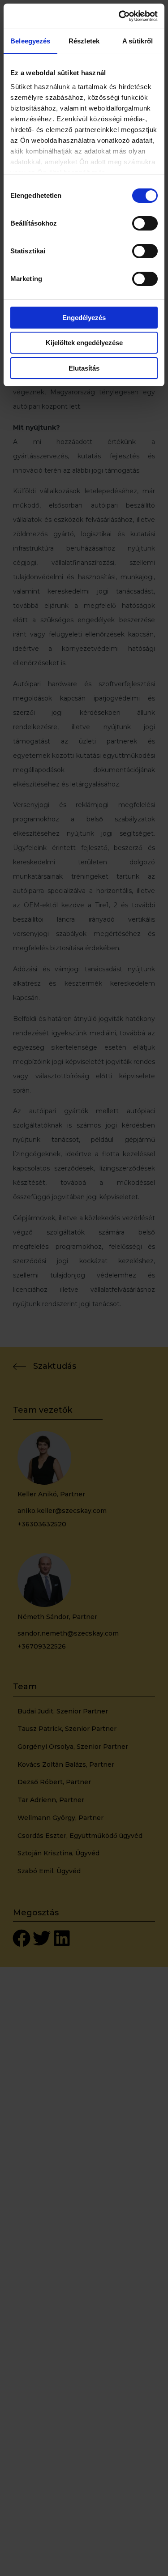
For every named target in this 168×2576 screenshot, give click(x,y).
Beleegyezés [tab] (30, 41)
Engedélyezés (84, 318)
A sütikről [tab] (138, 41)
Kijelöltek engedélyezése (84, 343)
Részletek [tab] (84, 41)
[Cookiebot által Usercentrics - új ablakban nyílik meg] (120, 16)
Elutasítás (84, 368)
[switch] (145, 223)
